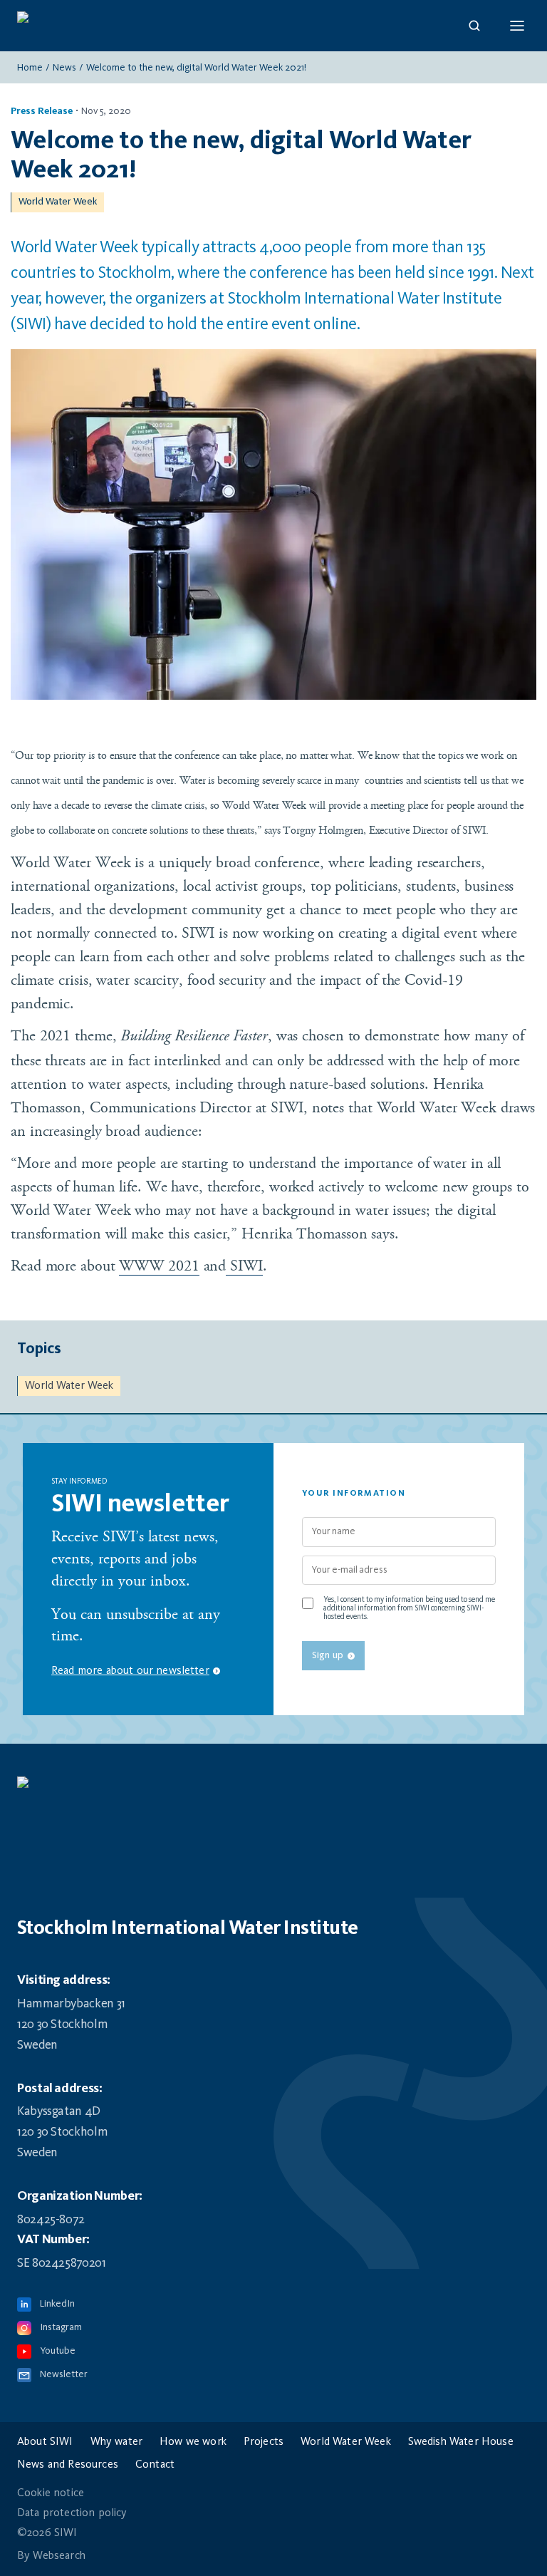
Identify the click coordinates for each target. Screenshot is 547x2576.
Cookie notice (51, 2493)
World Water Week (58, 202)
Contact (155, 2465)
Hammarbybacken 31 (71, 2004)
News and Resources (68, 2465)
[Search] (474, 26)
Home (30, 68)
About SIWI (45, 2442)
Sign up (328, 1655)
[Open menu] (517, 26)
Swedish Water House (461, 2442)
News (64, 68)
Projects (264, 2442)
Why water (116, 2442)
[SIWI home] (273, 1789)
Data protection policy (72, 2513)
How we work (193, 2442)
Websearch (59, 2556)
